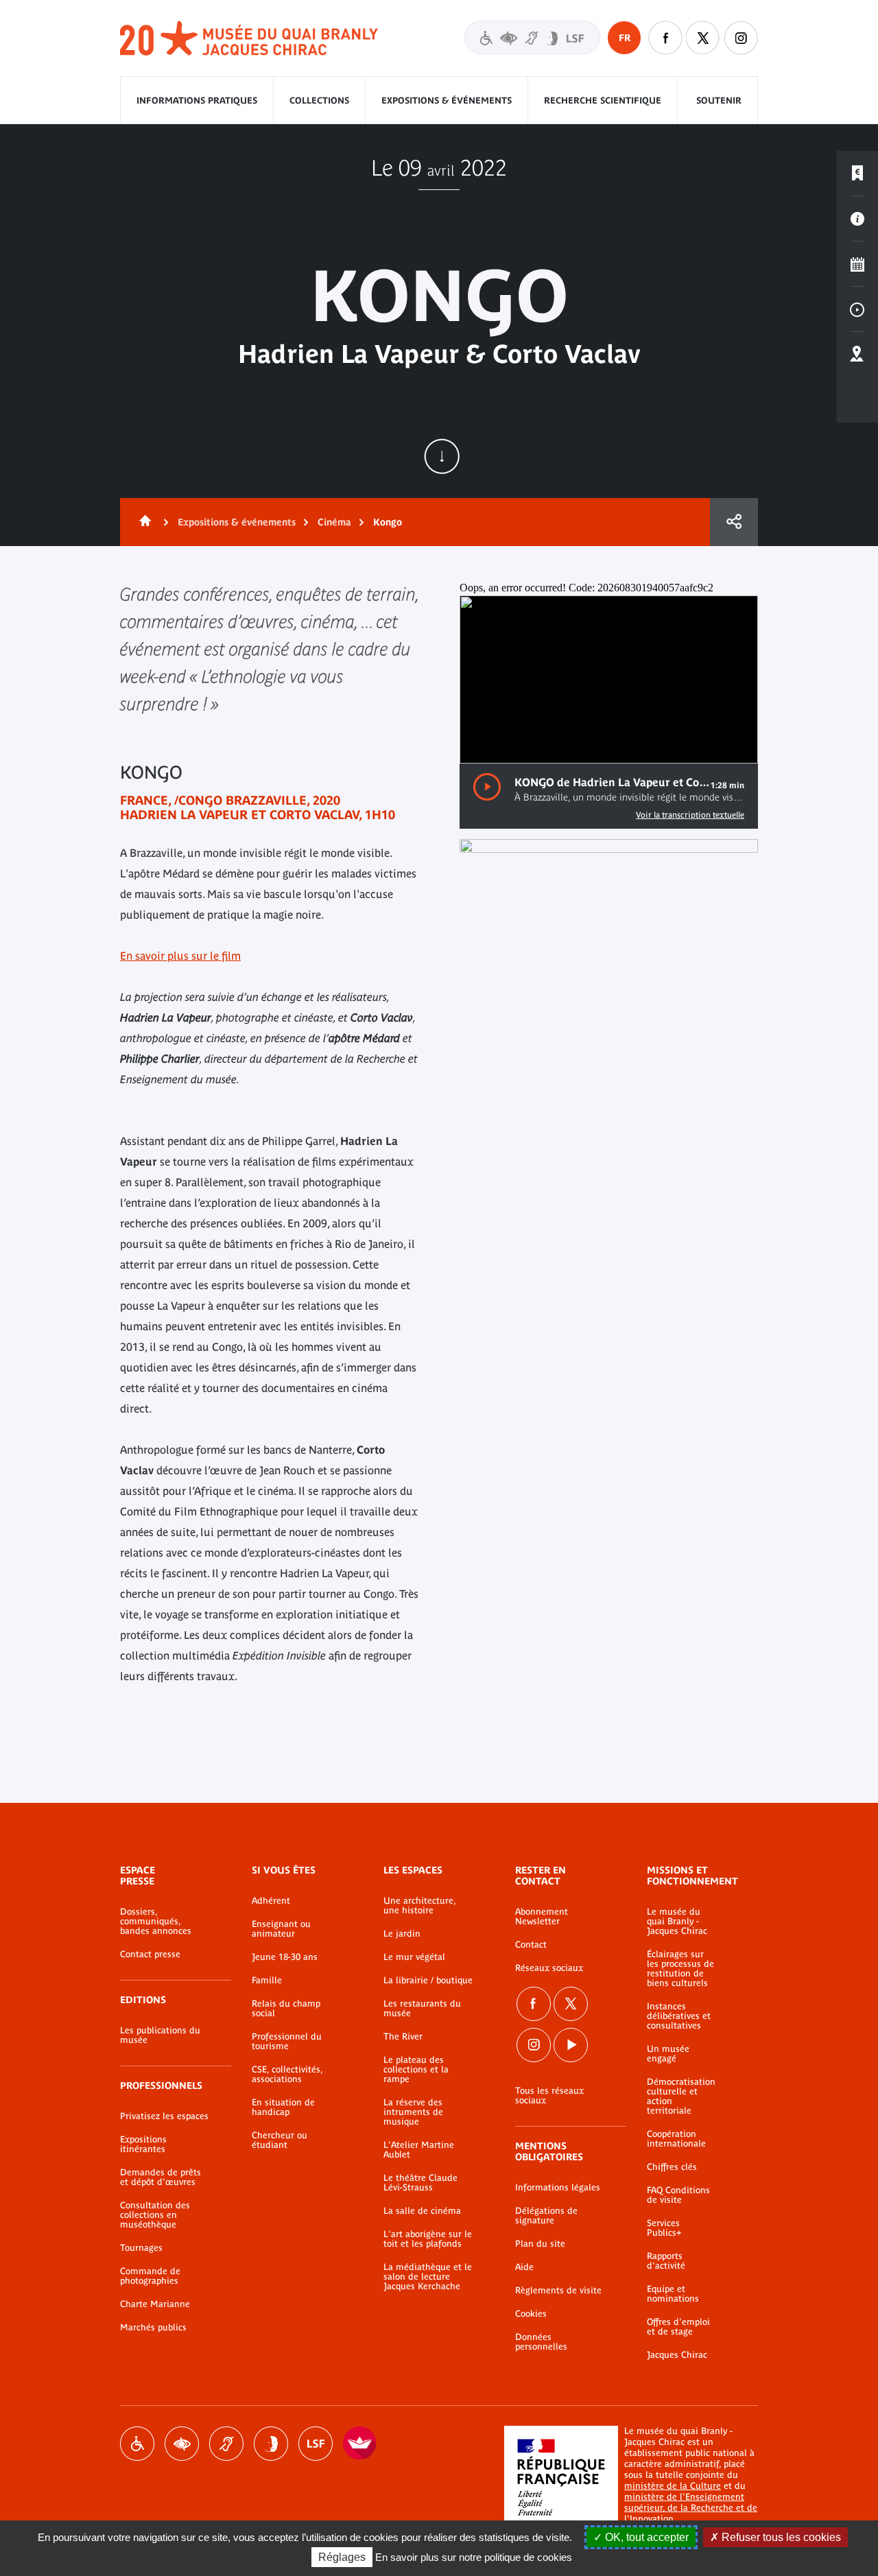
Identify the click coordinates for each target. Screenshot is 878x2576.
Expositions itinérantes (143, 2144)
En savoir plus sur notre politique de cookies (474, 2557)
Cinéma (334, 522)
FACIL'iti (360, 2444)
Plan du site (540, 2244)
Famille (267, 1981)
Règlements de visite (558, 2291)
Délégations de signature (546, 2216)
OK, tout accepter (645, 2537)
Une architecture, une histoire (419, 1906)
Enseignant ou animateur (281, 1929)
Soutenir (719, 101)
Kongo (388, 522)
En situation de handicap (283, 2107)
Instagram (741, 38)
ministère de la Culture (673, 2486)
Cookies (531, 2314)
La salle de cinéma (422, 2211)
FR (625, 38)
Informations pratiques (197, 101)
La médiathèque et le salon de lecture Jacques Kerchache (428, 2277)
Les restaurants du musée (422, 2009)
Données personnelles (541, 2342)
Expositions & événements (447, 101)
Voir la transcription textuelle (690, 815)
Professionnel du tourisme (287, 2042)
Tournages (141, 2248)
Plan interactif (857, 355)
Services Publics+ (664, 2228)
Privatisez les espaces (164, 2116)
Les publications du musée (160, 2035)
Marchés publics (153, 2328)
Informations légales (558, 2188)
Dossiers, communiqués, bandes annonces (156, 1922)
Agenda (857, 264)
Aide (524, 2267)
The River (403, 2037)
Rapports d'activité (666, 2261)
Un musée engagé (668, 2054)
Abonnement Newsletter (542, 1917)
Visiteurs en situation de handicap (532, 37)
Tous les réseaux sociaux (549, 2096)
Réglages (342, 2557)
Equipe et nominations (673, 2294)
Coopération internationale (676, 2139)
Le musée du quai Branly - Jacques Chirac (677, 1922)
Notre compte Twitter (703, 38)
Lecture (487, 787)
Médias (857, 309)
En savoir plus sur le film (180, 956)
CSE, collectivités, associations (287, 2075)
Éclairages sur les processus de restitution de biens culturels (680, 1969)
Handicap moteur (137, 2444)
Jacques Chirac (677, 2355)
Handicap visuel (182, 2444)
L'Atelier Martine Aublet (419, 2150)
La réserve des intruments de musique (413, 2112)
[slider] (698, 742)
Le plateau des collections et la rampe (416, 2070)
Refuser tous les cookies (780, 2537)
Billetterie (857, 174)
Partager (734, 522)
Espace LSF (316, 2444)
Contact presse (150, 1954)
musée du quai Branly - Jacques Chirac (250, 39)
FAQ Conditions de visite (678, 2195)
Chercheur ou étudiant (280, 2140)
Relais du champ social (286, 2009)
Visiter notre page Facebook (665, 38)
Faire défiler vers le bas (442, 456)
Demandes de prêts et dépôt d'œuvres (161, 2177)
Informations (857, 219)
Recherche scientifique (603, 101)
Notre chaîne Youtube (571, 2045)
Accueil (143, 522)
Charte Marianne (155, 2304)
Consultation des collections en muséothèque (155, 2215)
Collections (319, 101)
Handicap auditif (226, 2444)
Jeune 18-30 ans (285, 1957)
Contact (531, 1945)
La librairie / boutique (428, 1981)
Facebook (534, 2004)
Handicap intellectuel (271, 2444)
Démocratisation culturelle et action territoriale (681, 2096)
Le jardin (402, 1934)
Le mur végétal (414, 1957)
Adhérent (271, 1901)
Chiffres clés (672, 2167)
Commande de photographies (150, 2276)
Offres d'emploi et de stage (678, 2327)
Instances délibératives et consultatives (679, 2016)
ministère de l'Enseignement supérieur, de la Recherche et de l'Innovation (691, 2508)
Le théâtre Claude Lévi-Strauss (420, 2183)
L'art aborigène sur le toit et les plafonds (428, 2239)
